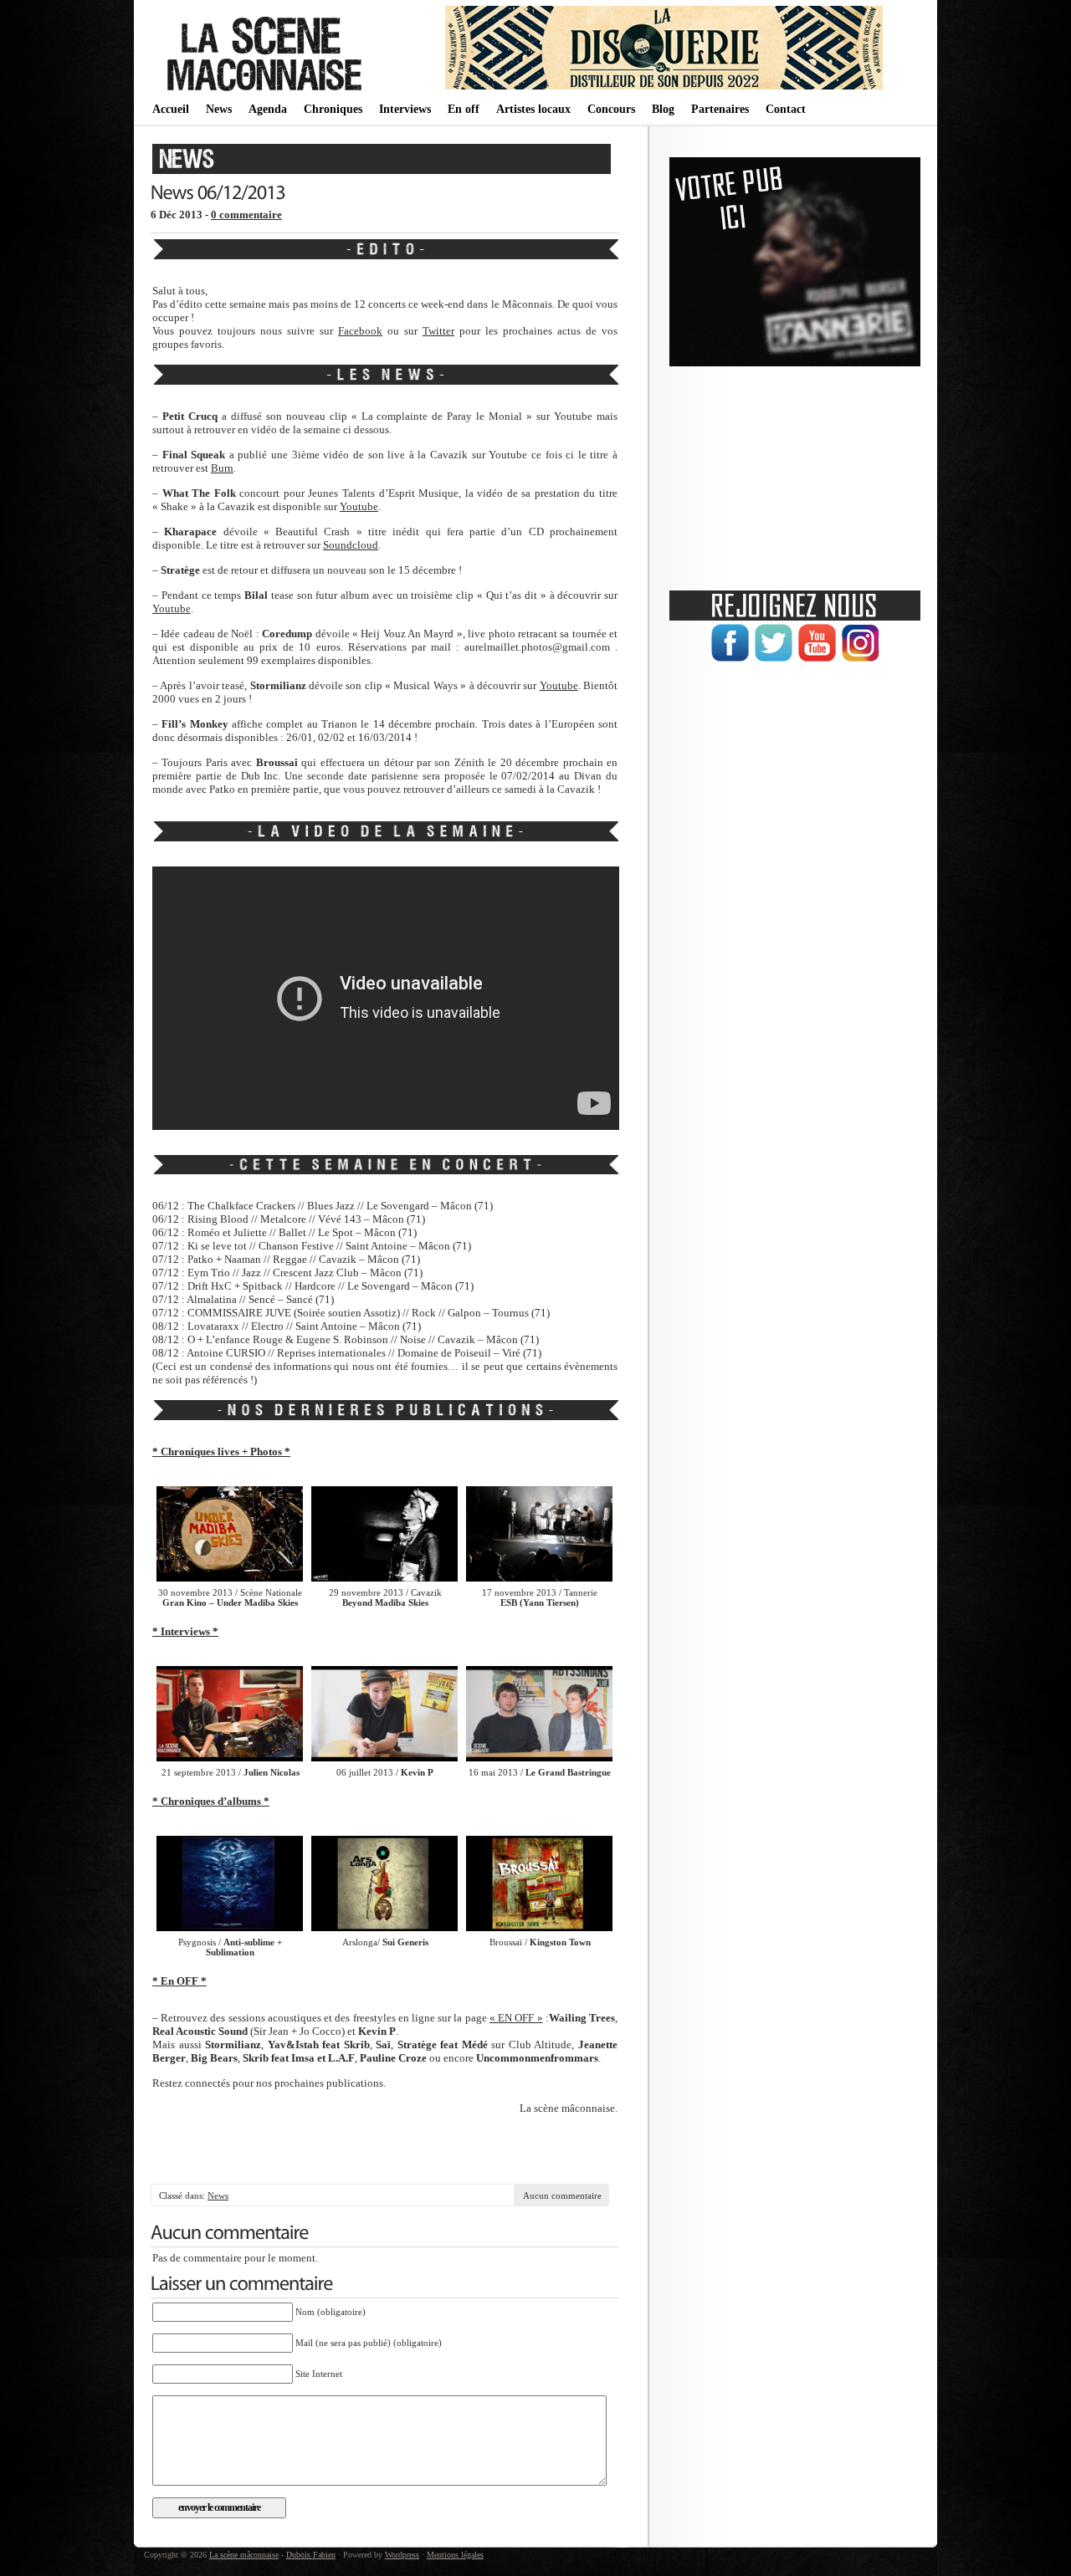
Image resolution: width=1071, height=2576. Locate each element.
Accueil (171, 109)
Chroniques (333, 109)
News (219, 109)
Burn (222, 468)
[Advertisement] (385, 2150)
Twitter (438, 331)
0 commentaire (246, 215)
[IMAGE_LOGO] (267, 92)
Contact (786, 109)
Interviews (405, 109)
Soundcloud (351, 545)
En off (464, 109)
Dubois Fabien (311, 2555)
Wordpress (402, 2555)
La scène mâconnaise (244, 2555)
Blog (663, 109)
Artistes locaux (533, 109)
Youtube (359, 506)
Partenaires (720, 109)
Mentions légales (455, 2555)
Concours (611, 109)
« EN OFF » (516, 2018)
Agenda (268, 109)
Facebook (360, 331)
